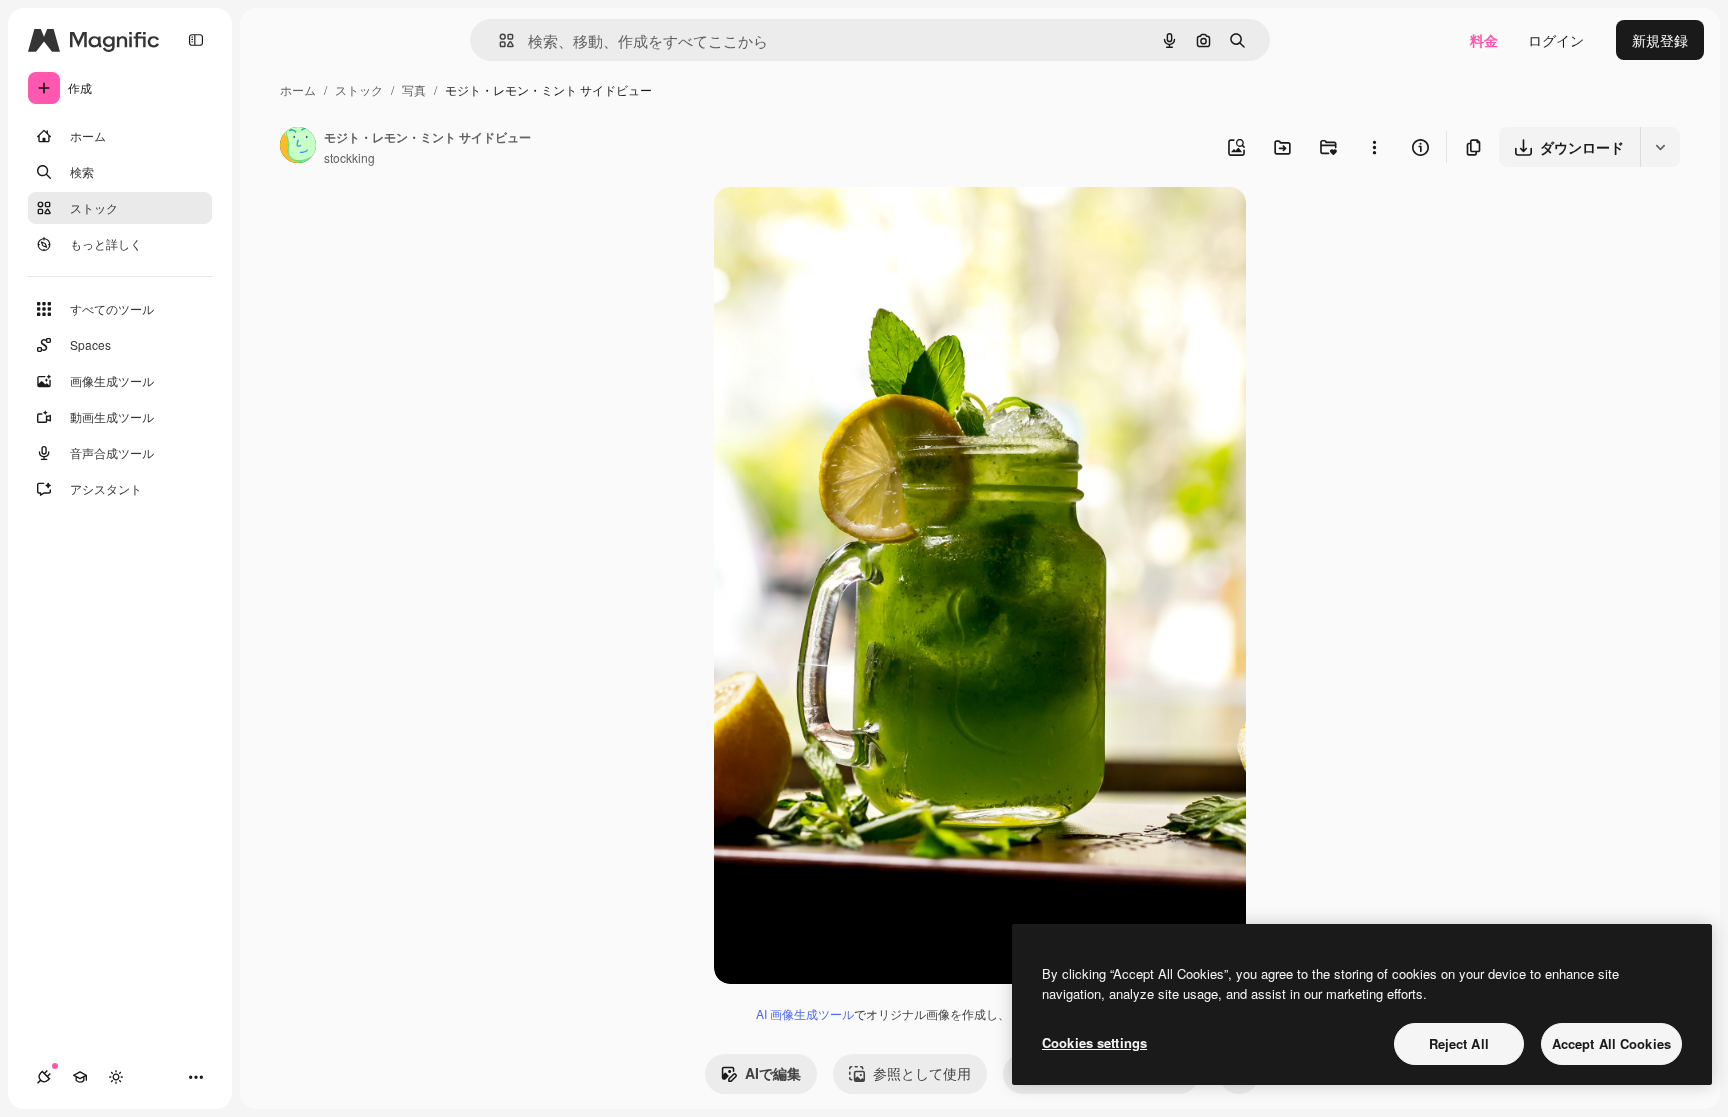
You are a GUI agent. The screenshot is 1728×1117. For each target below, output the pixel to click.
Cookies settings (1094, 1042)
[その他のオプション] (1374, 147)
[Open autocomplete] (498, 40)
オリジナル (851, 225)
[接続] (44, 1077)
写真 (414, 89)
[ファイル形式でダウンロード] (1660, 147)
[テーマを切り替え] (116, 1077)
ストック (359, 89)
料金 (1484, 40)
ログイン (1556, 40)
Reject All (1459, 1043)
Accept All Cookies (1611, 1043)
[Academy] (80, 1077)
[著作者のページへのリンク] (298, 147)
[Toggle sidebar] (196, 40)
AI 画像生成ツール (805, 1013)
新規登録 (1660, 40)
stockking (349, 157)
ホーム (298, 89)
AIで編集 (773, 1073)
